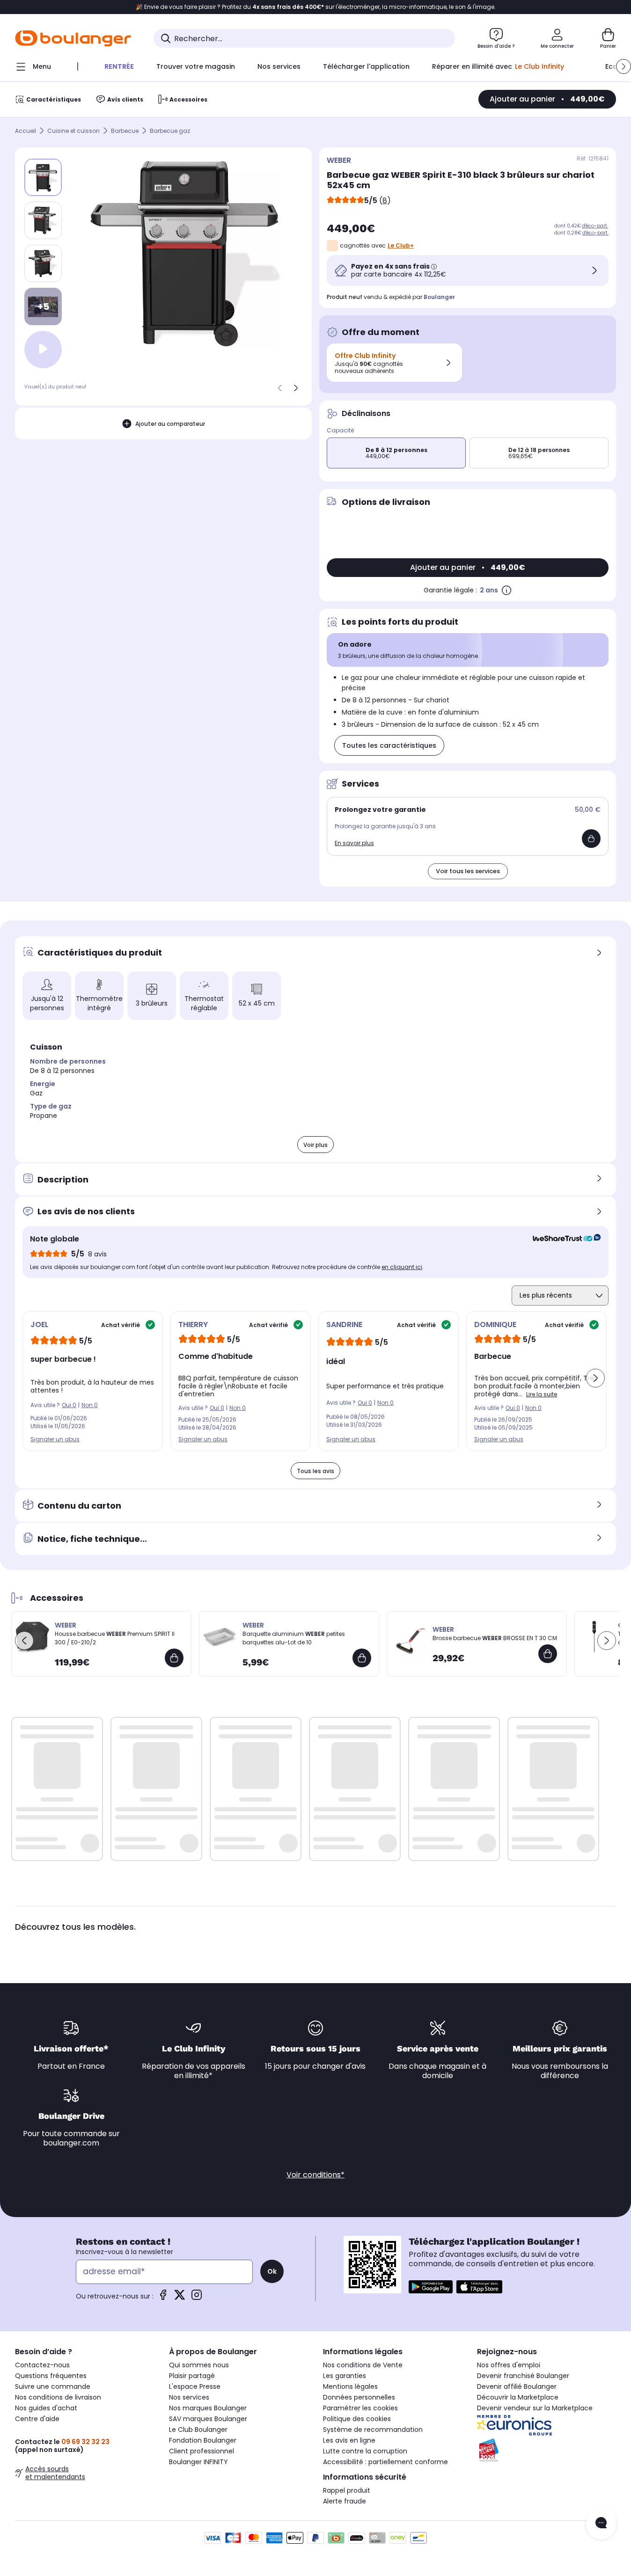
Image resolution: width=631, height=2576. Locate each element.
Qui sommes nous (199, 2365)
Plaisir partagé (192, 2376)
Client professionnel (202, 2451)
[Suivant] (296, 388)
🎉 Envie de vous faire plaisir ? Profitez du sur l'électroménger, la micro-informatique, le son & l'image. (316, 7)
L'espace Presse (195, 2386)
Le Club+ (401, 245)
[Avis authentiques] (562, 1239)
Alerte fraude (345, 2501)
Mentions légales (350, 2386)
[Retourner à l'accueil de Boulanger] (73, 38)
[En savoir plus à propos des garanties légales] (506, 590)
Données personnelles (359, 2397)
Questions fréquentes (51, 2376)
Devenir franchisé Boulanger (523, 2376)
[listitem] (43, 220)
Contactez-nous (42, 2365)
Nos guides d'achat (46, 2408)
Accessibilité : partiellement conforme (385, 2462)
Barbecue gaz (170, 131)
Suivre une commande (53, 2386)
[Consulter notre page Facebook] (163, 2298)
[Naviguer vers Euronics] (547, 2425)
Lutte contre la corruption (365, 2451)
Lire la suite (542, 1394)
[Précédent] (280, 388)
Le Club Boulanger (198, 2430)
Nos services (189, 2397)
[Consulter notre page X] (180, 2298)
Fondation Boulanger (203, 2440)
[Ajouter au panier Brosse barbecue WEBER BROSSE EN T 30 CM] (548, 1654)
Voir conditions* (315, 2175)
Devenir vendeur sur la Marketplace (535, 2408)
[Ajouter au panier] (591, 839)
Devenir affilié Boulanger (517, 2386)
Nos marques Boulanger (208, 2408)
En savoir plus (354, 843)
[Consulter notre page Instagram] (197, 2298)
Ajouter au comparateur (170, 424)
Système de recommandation (373, 2430)
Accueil (26, 131)
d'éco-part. (595, 226)
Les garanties (345, 2376)
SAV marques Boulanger (208, 2419)
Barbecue (125, 131)
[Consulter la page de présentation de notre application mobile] (431, 2287)
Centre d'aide (37, 2419)
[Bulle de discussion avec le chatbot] (601, 2524)
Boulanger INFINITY (198, 2462)
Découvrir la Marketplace (518, 2397)
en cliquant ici (402, 1267)
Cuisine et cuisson (73, 131)
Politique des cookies (357, 2419)
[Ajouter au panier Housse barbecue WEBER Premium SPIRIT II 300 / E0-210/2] (174, 1658)
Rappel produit (347, 2490)
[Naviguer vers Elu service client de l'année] (547, 2450)
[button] (624, 66)
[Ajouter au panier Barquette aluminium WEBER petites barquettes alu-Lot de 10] (362, 1658)
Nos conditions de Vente (363, 2365)
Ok (272, 2271)
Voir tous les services (468, 871)
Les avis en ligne (349, 2440)
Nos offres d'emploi (509, 2365)
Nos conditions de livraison (58, 2397)
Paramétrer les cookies (360, 2408)
